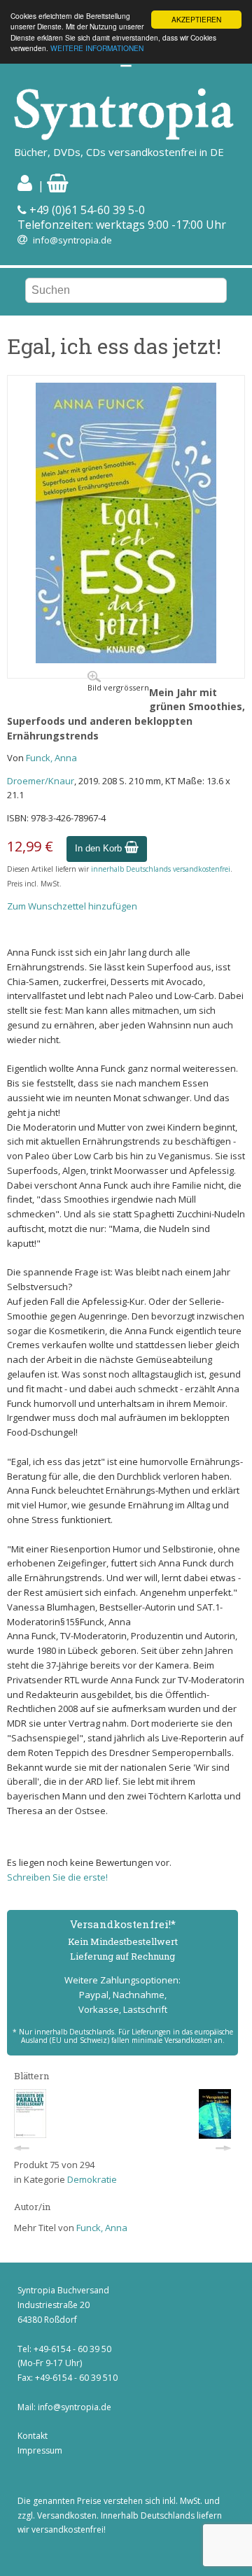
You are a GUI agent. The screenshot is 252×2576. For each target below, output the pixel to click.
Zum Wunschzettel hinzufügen (72, 906)
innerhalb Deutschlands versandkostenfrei (161, 869)
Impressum (40, 2450)
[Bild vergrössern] (126, 660)
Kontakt (33, 2436)
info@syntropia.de (72, 240)
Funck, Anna (51, 758)
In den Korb (100, 848)
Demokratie (92, 2179)
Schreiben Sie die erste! (57, 1877)
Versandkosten (67, 2515)
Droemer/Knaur (41, 781)
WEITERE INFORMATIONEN (97, 48)
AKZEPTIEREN (196, 19)
